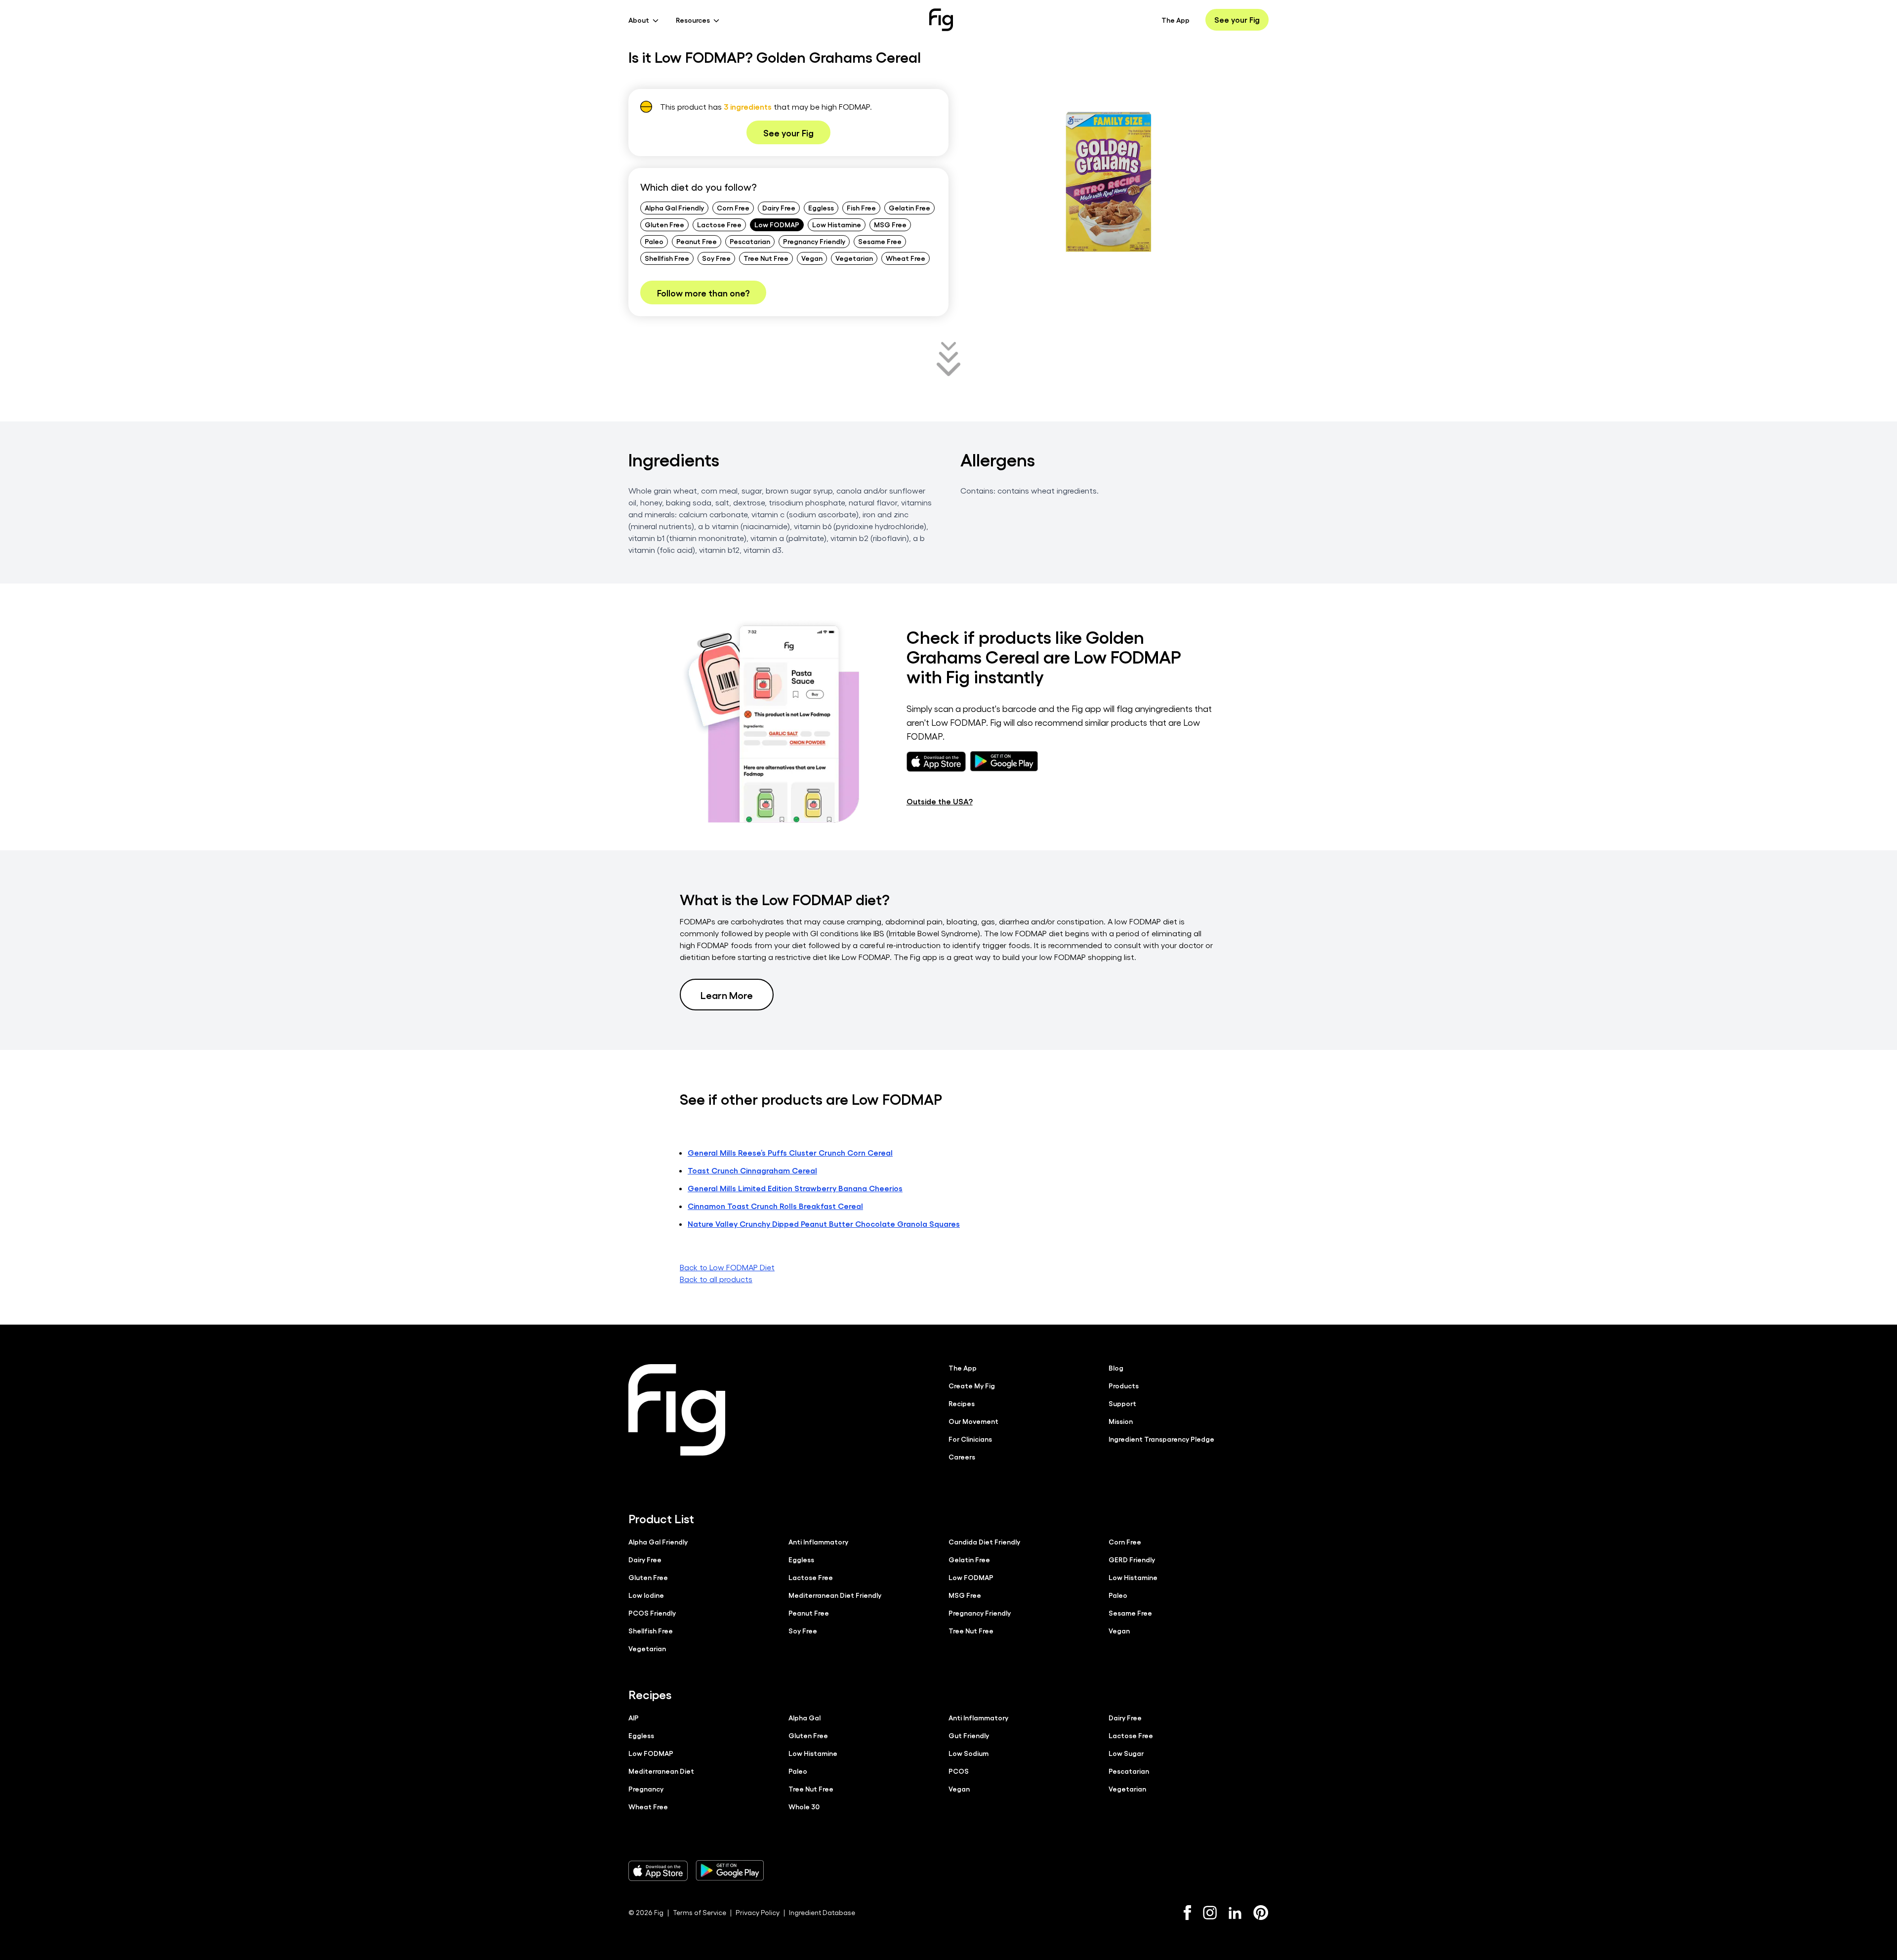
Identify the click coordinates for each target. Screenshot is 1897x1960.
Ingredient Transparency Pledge (1161, 1439)
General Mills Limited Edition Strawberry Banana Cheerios (795, 1188)
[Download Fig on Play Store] (730, 1871)
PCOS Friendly (652, 1613)
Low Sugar (1126, 1753)
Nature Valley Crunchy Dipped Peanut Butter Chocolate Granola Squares (824, 1224)
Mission (1121, 1421)
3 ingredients (748, 106)
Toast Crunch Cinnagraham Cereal (752, 1170)
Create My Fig (972, 1385)
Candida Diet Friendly (984, 1542)
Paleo (654, 241)
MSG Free (890, 224)
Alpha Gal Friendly (674, 208)
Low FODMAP (777, 224)
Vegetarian (854, 258)
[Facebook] (1187, 1913)
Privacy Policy (758, 1912)
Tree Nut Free (766, 258)
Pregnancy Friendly (814, 241)
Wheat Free (906, 258)
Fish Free (861, 208)
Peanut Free (697, 241)
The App (1175, 20)
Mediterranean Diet (661, 1771)
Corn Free (733, 208)
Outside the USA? (940, 801)
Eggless (821, 208)
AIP (634, 1717)
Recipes (962, 1403)
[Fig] (941, 20)
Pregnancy (646, 1789)
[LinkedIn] (1235, 1913)
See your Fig (1237, 20)
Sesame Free (880, 241)
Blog (1116, 1368)
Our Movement (973, 1421)
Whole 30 (804, 1806)
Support (1122, 1403)
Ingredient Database (822, 1912)
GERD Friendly (1132, 1559)
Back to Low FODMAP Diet (727, 1267)
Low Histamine (837, 224)
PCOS (959, 1771)
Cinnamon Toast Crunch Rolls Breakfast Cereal (775, 1206)
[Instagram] (1210, 1913)
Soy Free (716, 258)
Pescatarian (750, 241)
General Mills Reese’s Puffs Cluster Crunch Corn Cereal (790, 1152)
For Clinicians (970, 1439)
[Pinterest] (1261, 1913)
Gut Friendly (969, 1735)
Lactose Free (719, 224)
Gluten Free (664, 224)
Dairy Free (779, 208)
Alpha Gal (804, 1717)
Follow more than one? (703, 292)
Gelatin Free (909, 208)
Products (1124, 1385)
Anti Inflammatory (818, 1542)
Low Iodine (646, 1595)
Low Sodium (969, 1753)
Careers (962, 1457)
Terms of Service (700, 1912)
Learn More (727, 995)
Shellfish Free (667, 258)
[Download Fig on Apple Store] (658, 1871)
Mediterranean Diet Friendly (835, 1595)
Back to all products (716, 1279)
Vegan (812, 258)
